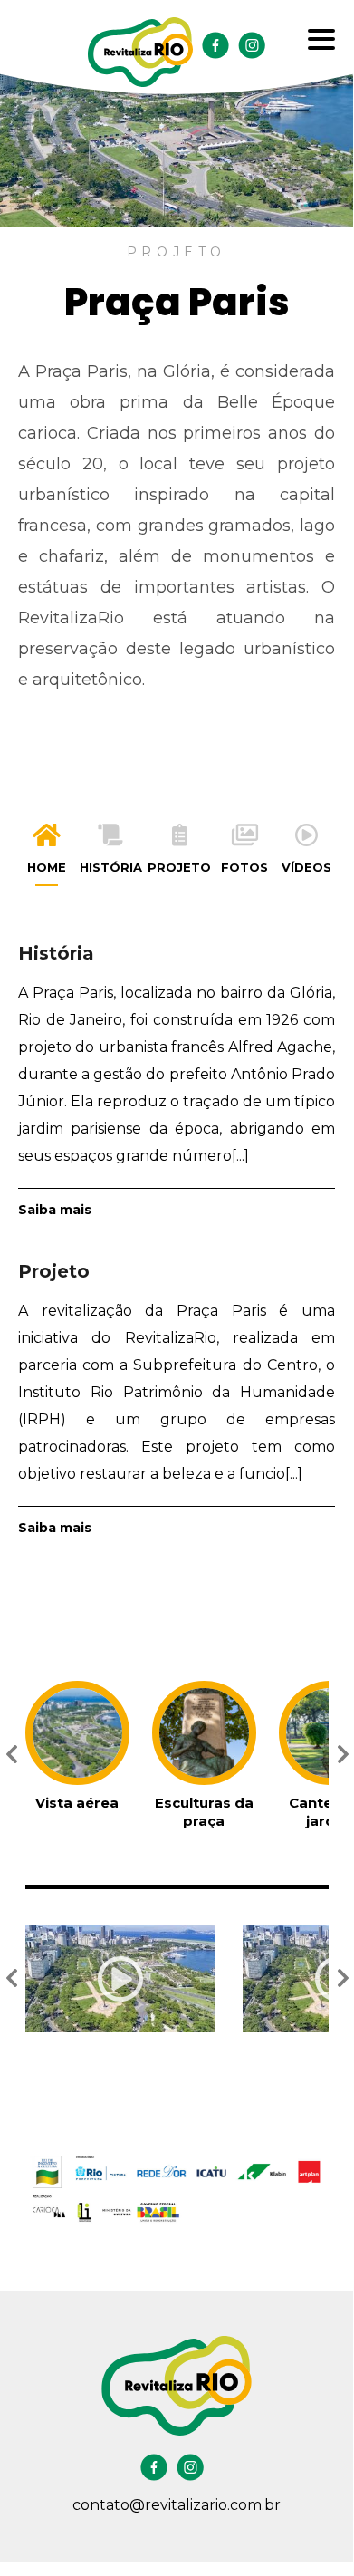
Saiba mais (55, 1210)
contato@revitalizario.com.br (177, 2505)
